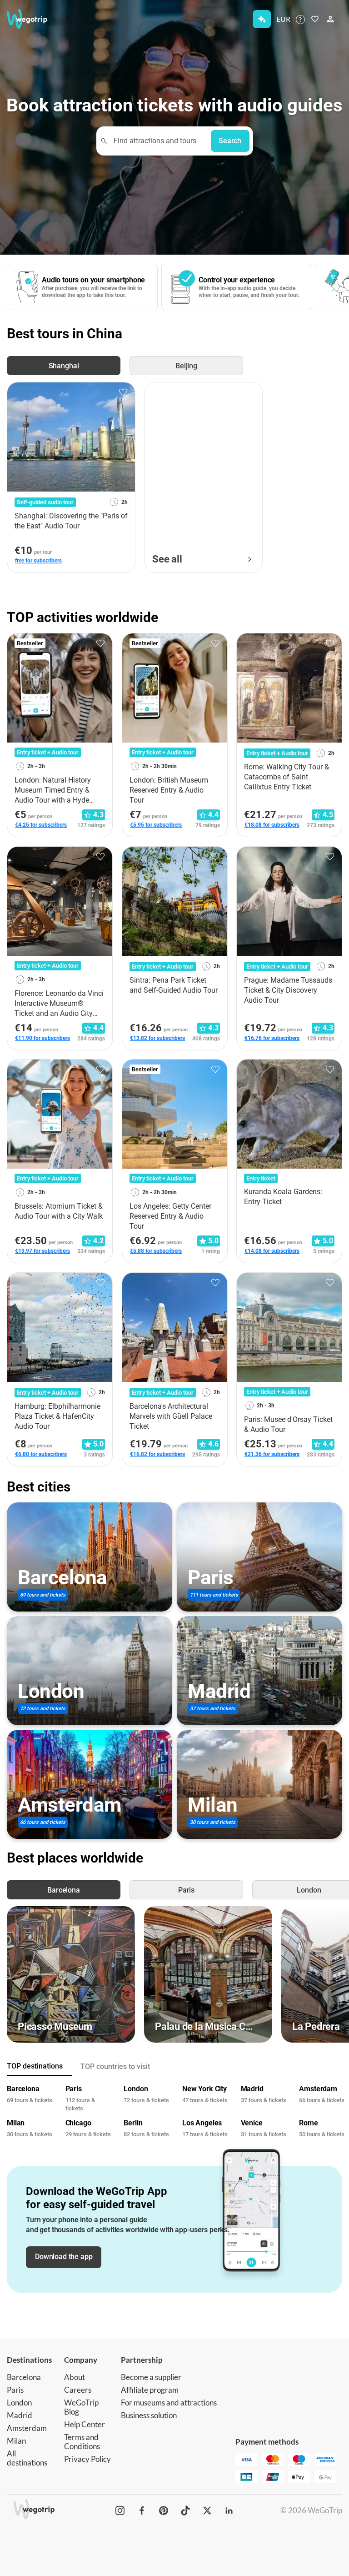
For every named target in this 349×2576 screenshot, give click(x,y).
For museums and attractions (169, 2403)
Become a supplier (151, 2377)
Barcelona (24, 2377)
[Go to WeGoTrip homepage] (31, 19)
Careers (78, 2390)
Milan (16, 2441)
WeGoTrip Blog (81, 2407)
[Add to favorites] (123, 392)
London (19, 2403)
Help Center (85, 2424)
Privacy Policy (87, 2459)
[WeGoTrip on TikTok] (185, 2511)
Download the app (64, 2257)
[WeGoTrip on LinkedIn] (229, 2511)
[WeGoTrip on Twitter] (207, 2511)
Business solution (149, 2415)
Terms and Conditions (82, 2442)
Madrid (20, 2415)
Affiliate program (150, 2390)
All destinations (27, 2458)
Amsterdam (27, 2428)
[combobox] (158, 141)
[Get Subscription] (262, 19)
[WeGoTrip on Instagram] (120, 2511)
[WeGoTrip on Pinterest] (164, 2511)
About (75, 2377)
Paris (15, 2390)
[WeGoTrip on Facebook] (142, 2511)
